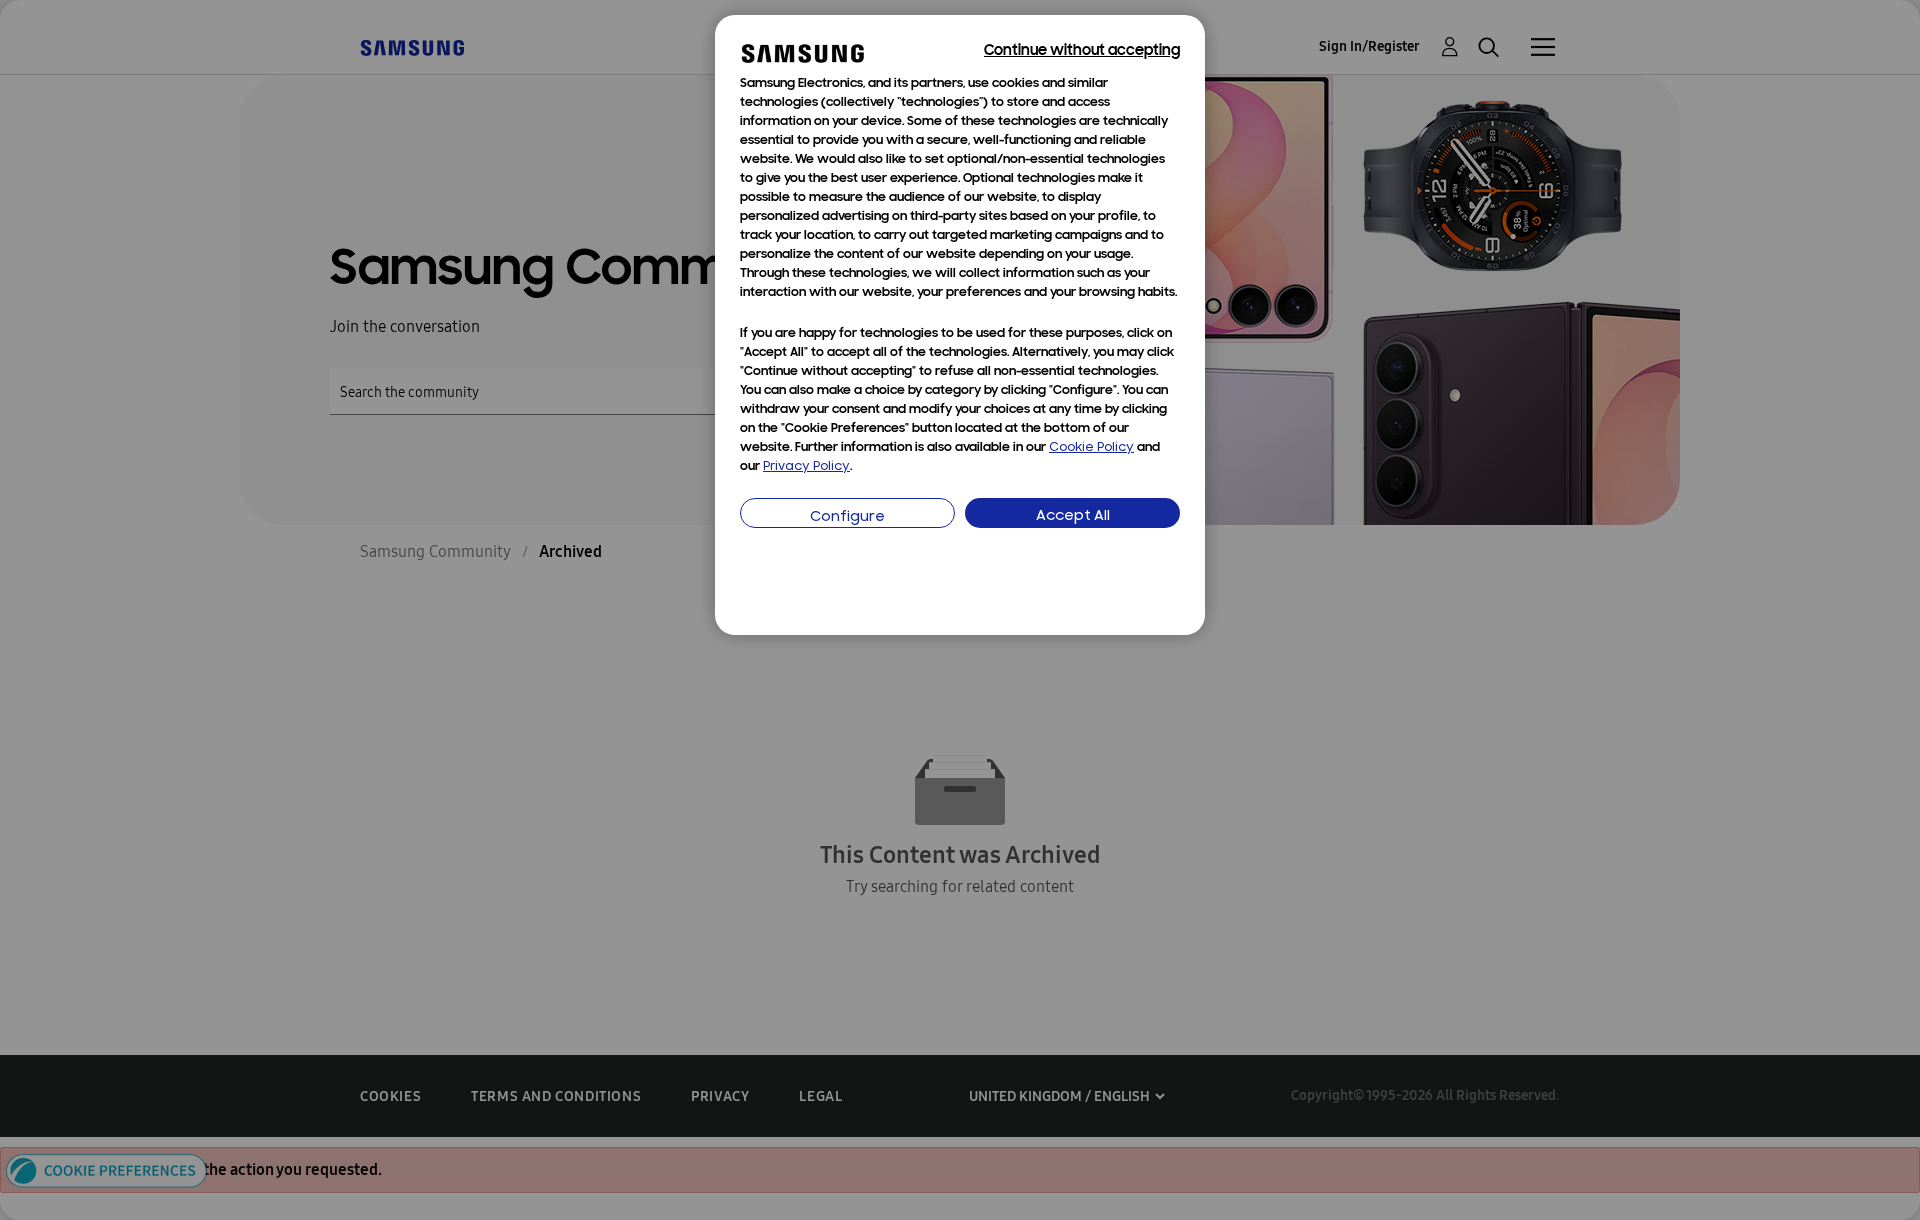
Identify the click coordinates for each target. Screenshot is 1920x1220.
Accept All (1073, 516)
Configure (847, 517)
